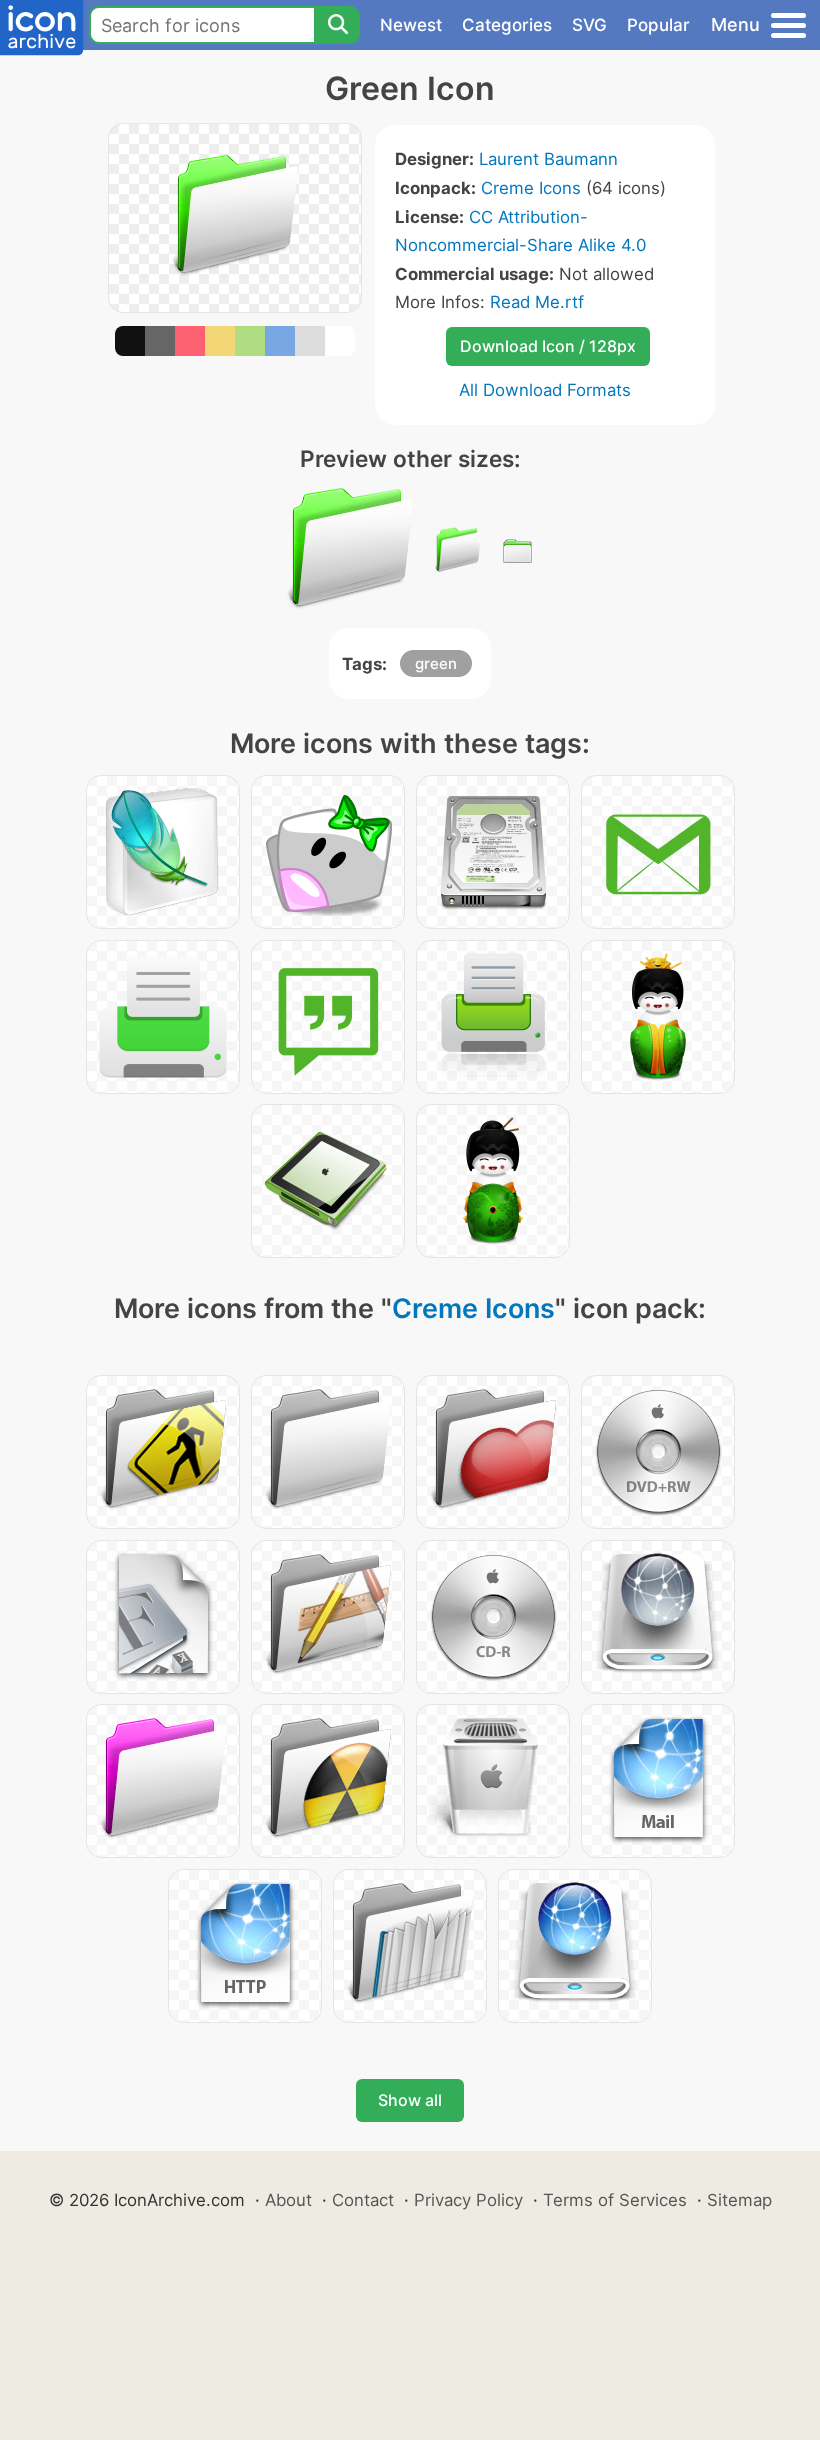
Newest (411, 25)
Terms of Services (615, 2200)
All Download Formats (545, 390)
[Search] (337, 25)
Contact (363, 2200)
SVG (589, 25)
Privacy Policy (468, 2200)
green (436, 663)
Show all (410, 2100)
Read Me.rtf (537, 302)
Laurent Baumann (548, 159)
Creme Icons (531, 188)
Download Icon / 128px (548, 346)
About (288, 2200)
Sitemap (739, 2200)
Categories (507, 25)
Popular (658, 25)
